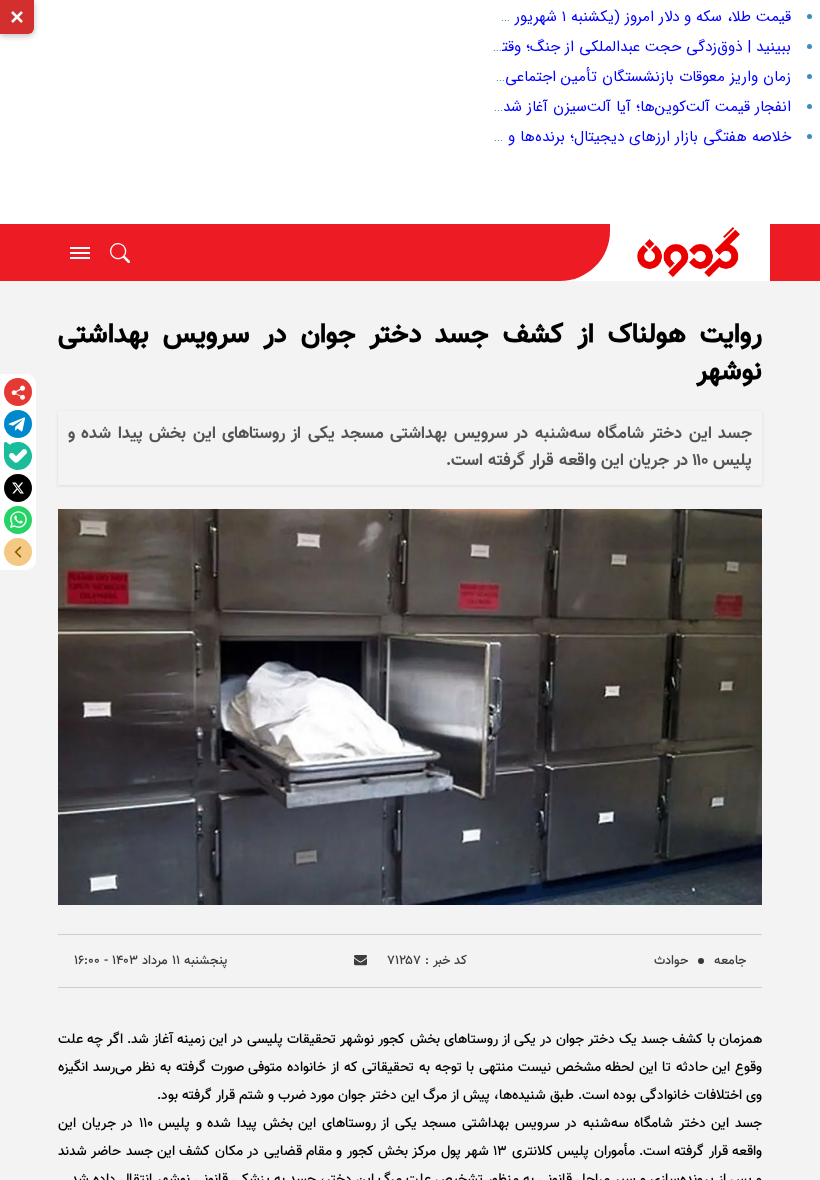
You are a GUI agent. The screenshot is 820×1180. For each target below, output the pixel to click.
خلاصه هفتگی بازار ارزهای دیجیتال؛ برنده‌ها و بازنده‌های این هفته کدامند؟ (559, 137)
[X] (18, 488)
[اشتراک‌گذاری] (18, 392)
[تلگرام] (18, 424)
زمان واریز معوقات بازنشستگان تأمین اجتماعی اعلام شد (619, 77)
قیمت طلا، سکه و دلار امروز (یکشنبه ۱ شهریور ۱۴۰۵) (634, 17)
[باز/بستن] (18, 552)
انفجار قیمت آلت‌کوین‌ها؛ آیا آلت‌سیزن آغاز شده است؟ (622, 107)
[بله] (18, 456)
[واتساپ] (18, 520)
